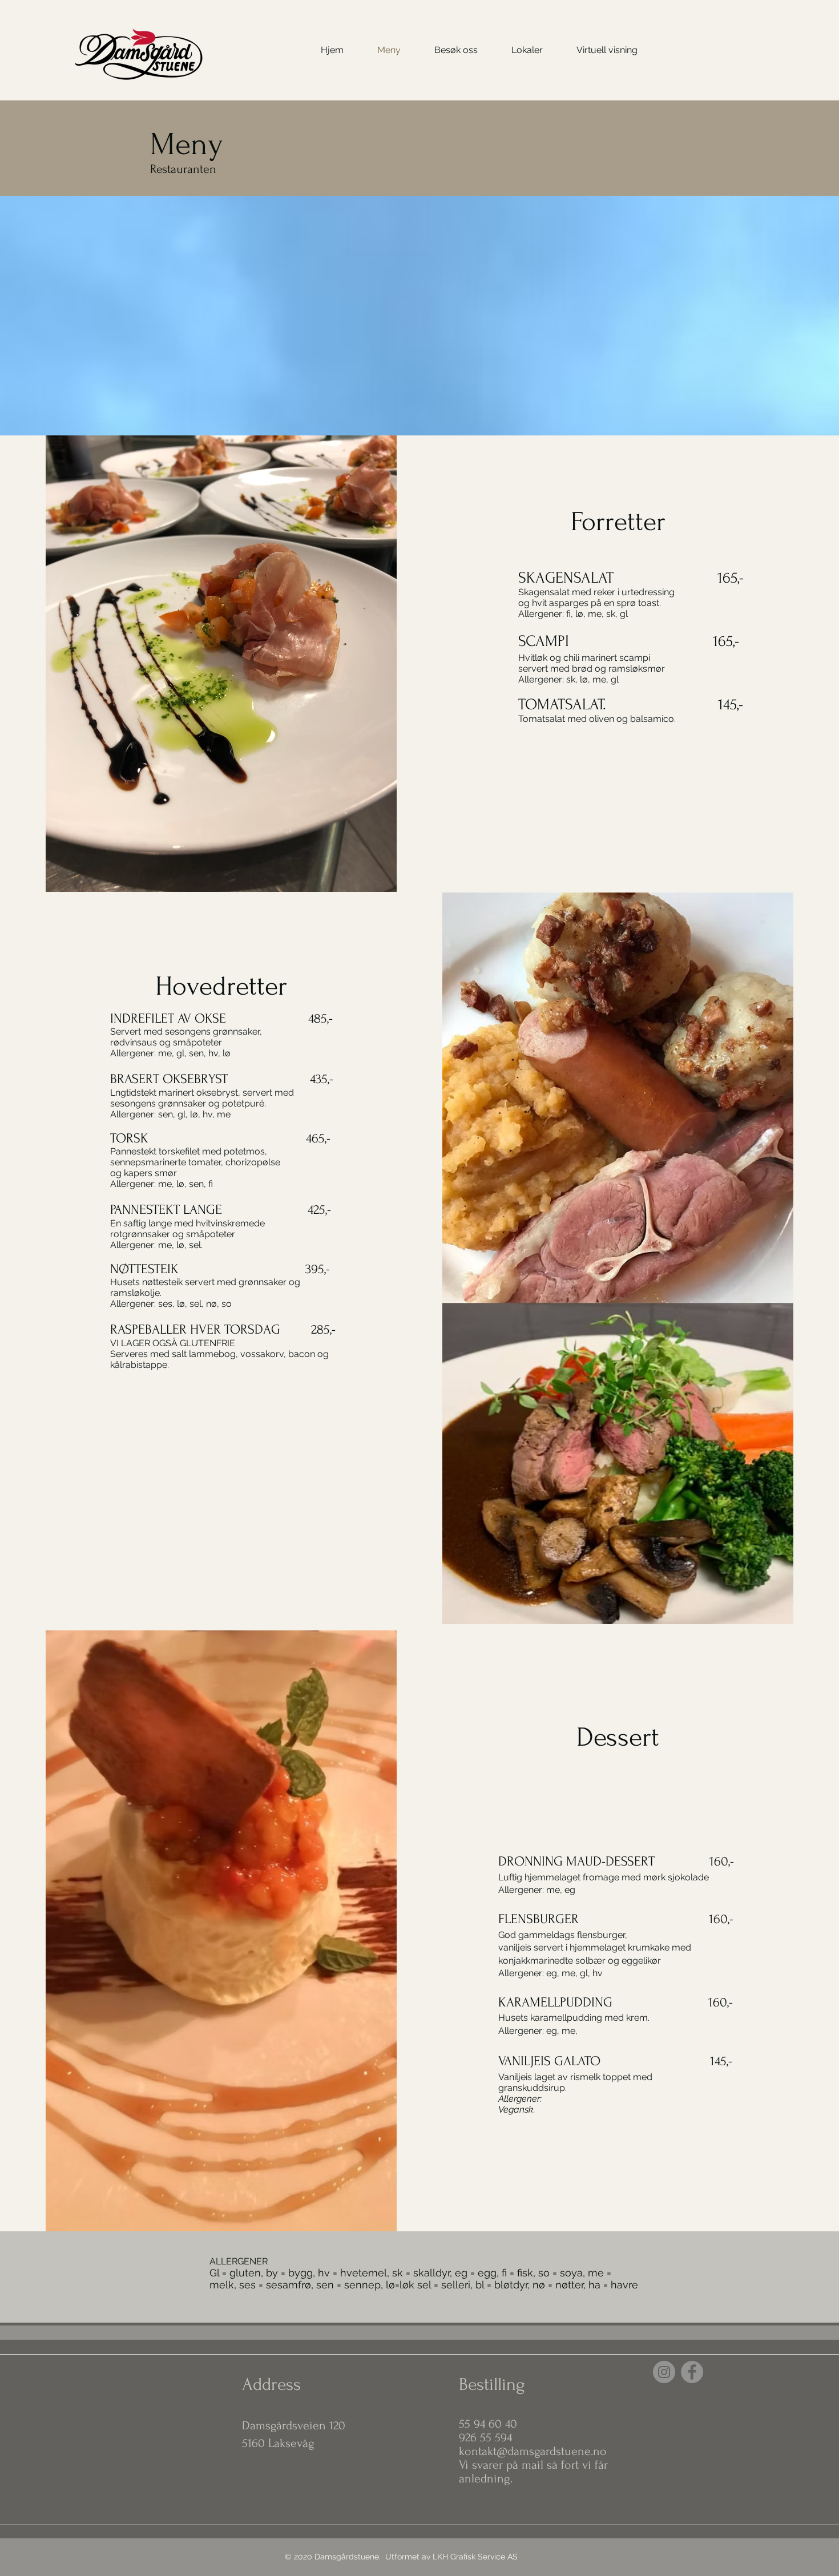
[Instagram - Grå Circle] (664, 2372)
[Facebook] (692, 2372)
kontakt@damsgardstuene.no (533, 2451)
